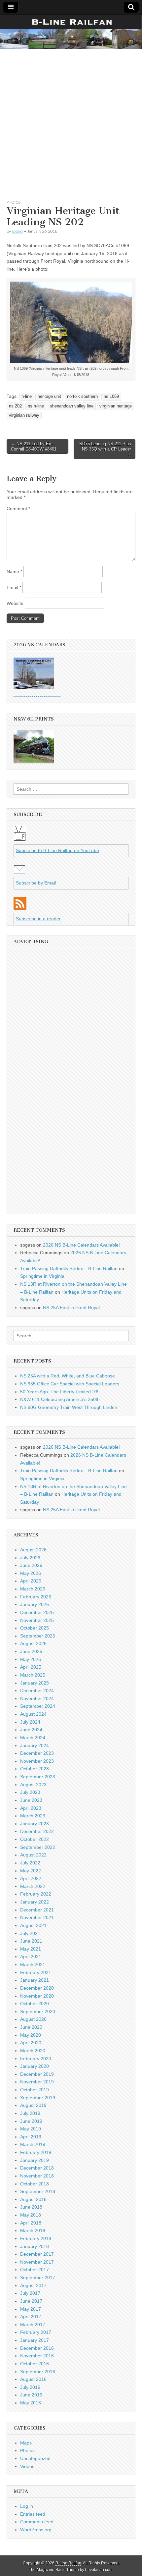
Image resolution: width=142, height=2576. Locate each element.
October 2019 (35, 2090)
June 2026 (31, 1565)
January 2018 (35, 2246)
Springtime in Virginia (42, 1276)
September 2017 (38, 2278)
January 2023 (35, 1824)
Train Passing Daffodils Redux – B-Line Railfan (69, 1268)
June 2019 (31, 2121)
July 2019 (30, 2113)
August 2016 (33, 2379)
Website (15, 603)
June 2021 (31, 1941)
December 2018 (37, 2168)
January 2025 (35, 1683)
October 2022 (35, 1839)
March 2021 (33, 1964)
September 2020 (38, 2012)
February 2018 (36, 2238)
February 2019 (36, 2152)
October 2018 (35, 2184)
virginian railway (24, 415)
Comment (18, 509)
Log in (27, 2506)
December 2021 (37, 1910)
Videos (27, 2466)
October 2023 (35, 1769)
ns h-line (36, 406)
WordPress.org (36, 2530)
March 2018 (33, 2230)
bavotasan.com (99, 2570)
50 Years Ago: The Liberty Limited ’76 (59, 1392)
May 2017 (31, 2309)
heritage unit (49, 397)
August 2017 (33, 2285)
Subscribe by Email (36, 883)
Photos (14, 202)
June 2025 (31, 1651)
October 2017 (35, 2270)
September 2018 (38, 2191)
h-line (27, 397)
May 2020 (31, 2035)
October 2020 (35, 2004)
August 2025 (33, 1643)
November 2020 (37, 1996)
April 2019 (31, 2137)
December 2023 (37, 1753)
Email (14, 587)
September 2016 (38, 2372)
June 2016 (31, 2395)
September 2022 (38, 1847)
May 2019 (31, 2129)
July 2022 (30, 1863)
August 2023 (33, 1785)
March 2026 (33, 1589)
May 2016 (31, 2403)
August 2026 (33, 1550)
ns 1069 (111, 397)
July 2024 (30, 1722)
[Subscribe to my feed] (20, 908)
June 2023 (31, 1800)
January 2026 (35, 1604)
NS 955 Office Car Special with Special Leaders (70, 1384)
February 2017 (36, 2332)
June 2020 (31, 2027)
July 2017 (30, 2293)
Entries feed (33, 2514)
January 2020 (35, 2066)
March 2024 (33, 1738)
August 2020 (33, 2019)
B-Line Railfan (68, 2563)
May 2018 (31, 2215)
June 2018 (31, 2207)
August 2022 (33, 1855)
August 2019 (33, 2105)
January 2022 (35, 1902)
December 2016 (37, 2348)
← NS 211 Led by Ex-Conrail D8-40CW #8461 (34, 446)
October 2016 (35, 2364)
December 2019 (37, 2074)
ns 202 (15, 406)
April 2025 (31, 1667)
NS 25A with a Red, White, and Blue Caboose (68, 1376)
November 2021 (37, 1917)
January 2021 (35, 1980)
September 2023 (38, 1777)
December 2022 (37, 1831)
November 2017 (37, 2262)
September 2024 (38, 1706)
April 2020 (31, 2043)
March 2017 (33, 2325)
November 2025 (37, 1620)
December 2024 (37, 1690)
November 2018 (37, 2176)
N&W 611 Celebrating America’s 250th (60, 1399)
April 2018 (31, 2223)
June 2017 (31, 2301)
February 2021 (36, 1972)
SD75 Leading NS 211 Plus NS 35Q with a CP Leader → (105, 449)
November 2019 (37, 2082)
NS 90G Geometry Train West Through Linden (69, 1407)
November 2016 (37, 2356)
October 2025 (35, 1628)
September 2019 (38, 2098)
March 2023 (33, 1816)
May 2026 (31, 1573)
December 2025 (37, 1612)
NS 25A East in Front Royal (71, 1308)
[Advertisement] (71, 123)
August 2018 (33, 2199)
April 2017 (31, 2317)
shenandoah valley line (72, 406)
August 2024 (33, 1714)
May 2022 (31, 1871)
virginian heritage (116, 406)
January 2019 (35, 2160)
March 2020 (33, 2051)
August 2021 (33, 1925)
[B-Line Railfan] (71, 32)
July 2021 (30, 1933)
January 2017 (35, 2340)
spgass (17, 231)
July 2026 (30, 1558)
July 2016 (30, 2387)
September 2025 (38, 1636)
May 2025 (31, 1659)
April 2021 (31, 1957)
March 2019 (33, 2144)
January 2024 (35, 1745)
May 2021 (31, 1949)
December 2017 (37, 2254)
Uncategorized (35, 2458)
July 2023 (30, 1792)
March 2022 (33, 1886)
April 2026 (31, 1581)
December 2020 (37, 1988)
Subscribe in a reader (38, 919)
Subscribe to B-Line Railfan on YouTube (57, 850)
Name (14, 571)
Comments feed (37, 2522)
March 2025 (33, 1675)
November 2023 (37, 1761)
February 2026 (36, 1597)
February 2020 (36, 2059)
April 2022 (31, 1878)
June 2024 (31, 1730)
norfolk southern (82, 397)
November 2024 (37, 1698)
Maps (26, 2443)
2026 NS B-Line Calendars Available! (81, 1245)
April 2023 (31, 1808)
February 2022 (36, 1894)
